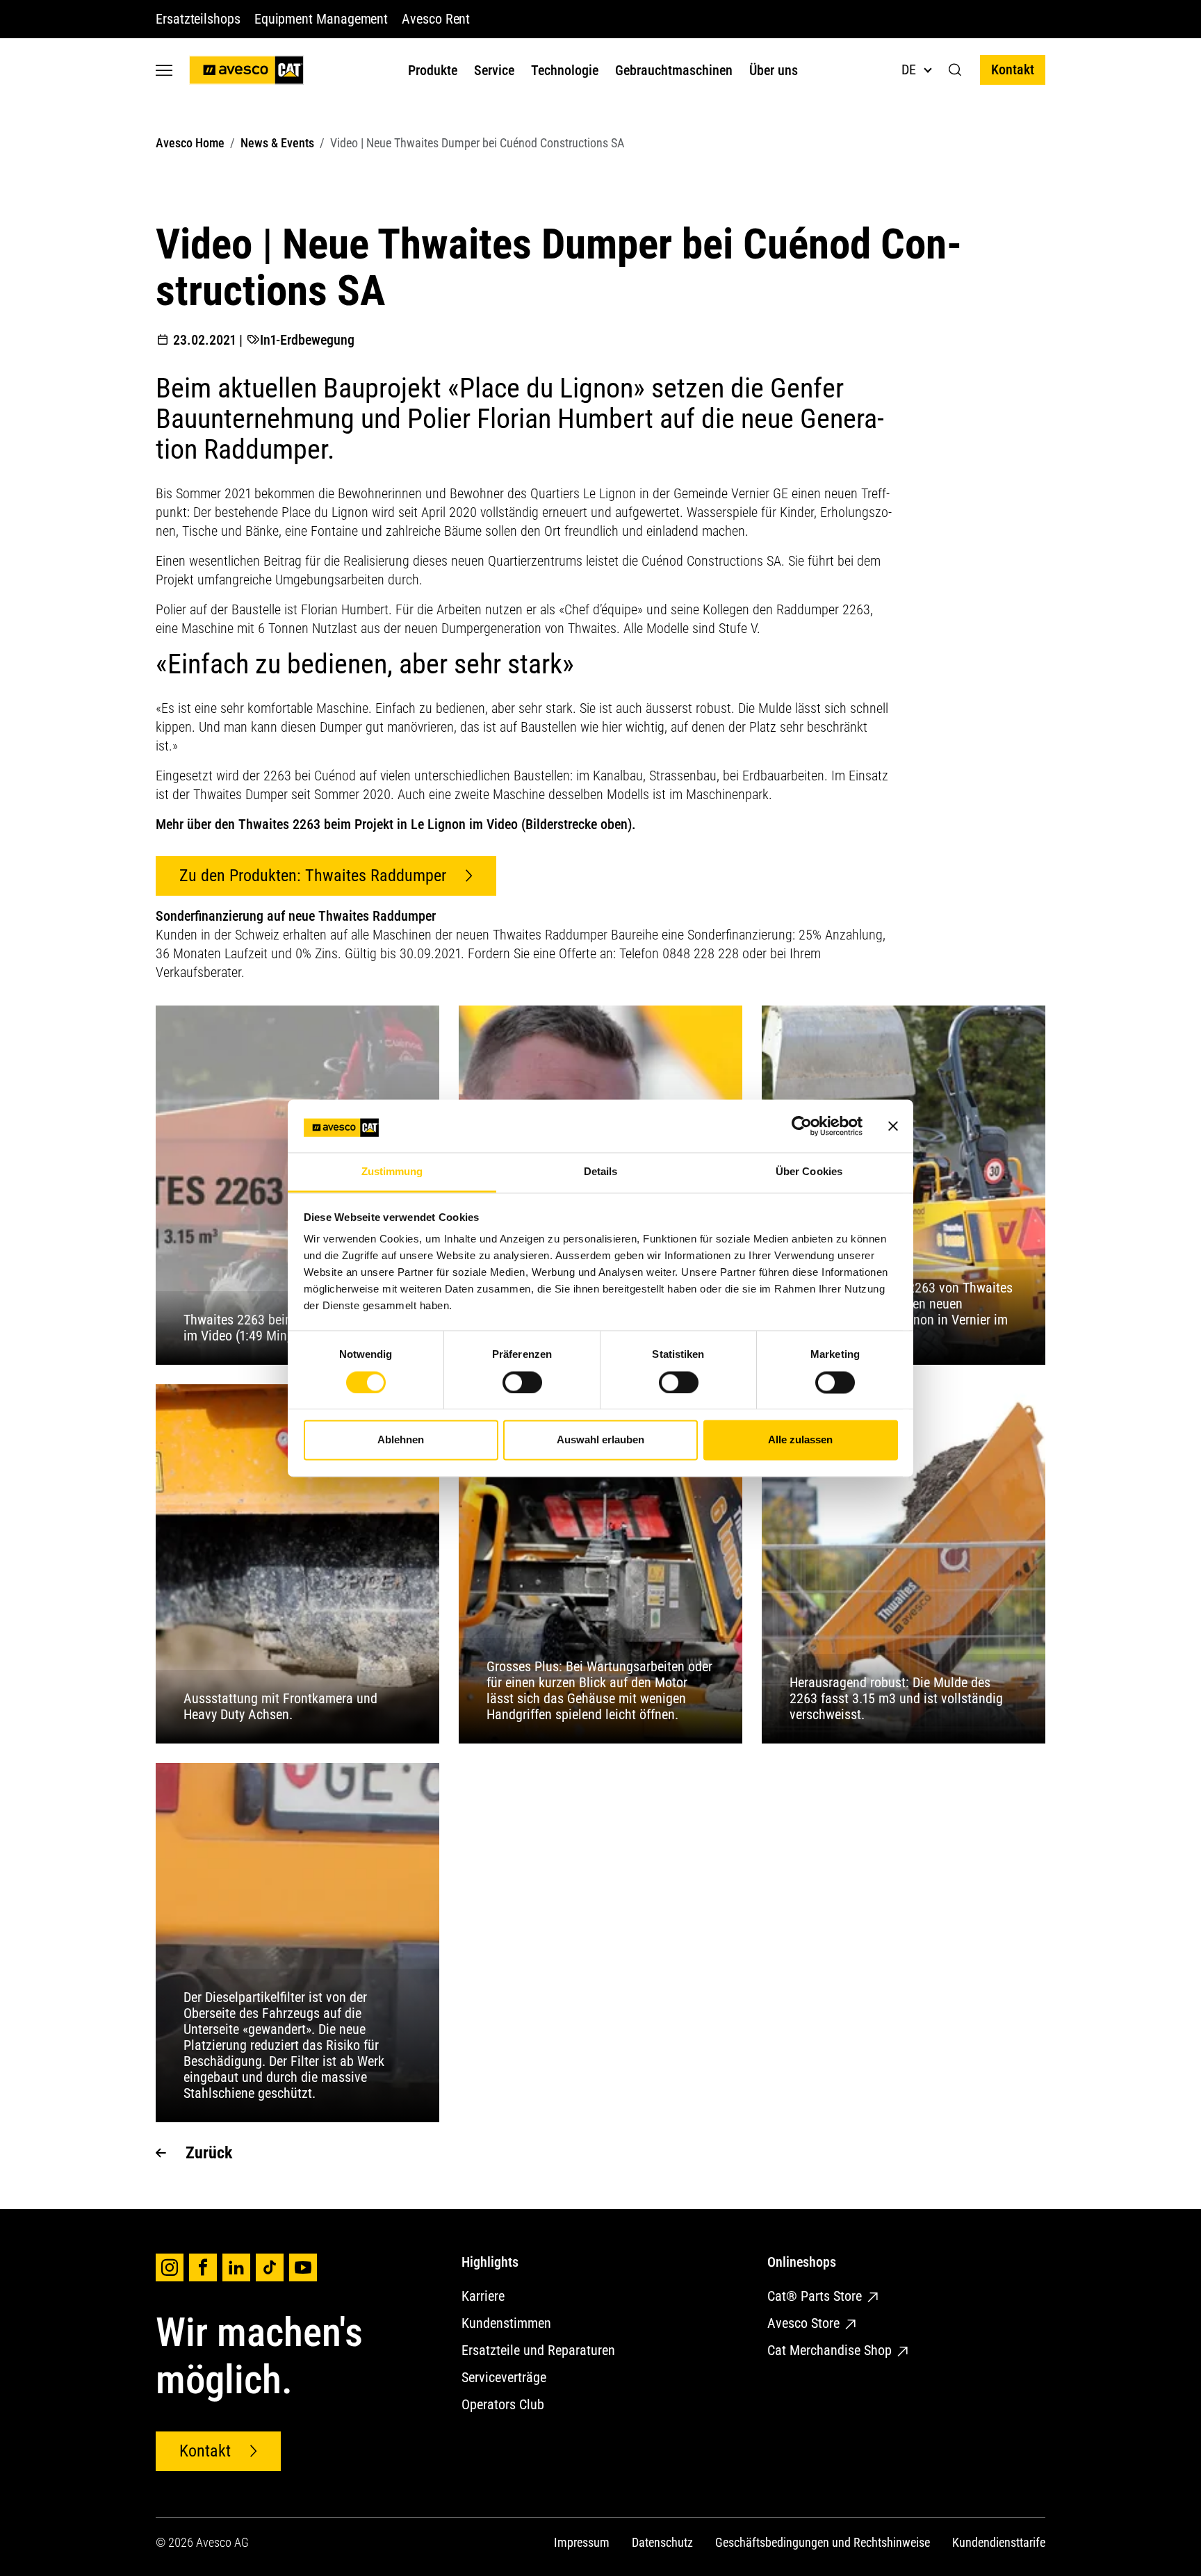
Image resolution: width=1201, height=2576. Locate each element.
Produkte (433, 70)
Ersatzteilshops (198, 19)
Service (494, 70)
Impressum (582, 2542)
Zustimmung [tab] (392, 1172)
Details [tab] (601, 1172)
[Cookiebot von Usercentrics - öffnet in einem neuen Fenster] (802, 1126)
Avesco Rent (436, 19)
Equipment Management (321, 19)
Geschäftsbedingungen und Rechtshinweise (823, 2542)
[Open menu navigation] (164, 70)
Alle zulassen (800, 1440)
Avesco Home (190, 143)
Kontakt (1013, 69)
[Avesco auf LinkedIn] (236, 2267)
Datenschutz (662, 2542)
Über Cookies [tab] (809, 1172)
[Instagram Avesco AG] (170, 2267)
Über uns (774, 70)
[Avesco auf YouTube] (303, 2267)
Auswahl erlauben (600, 1440)
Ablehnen (401, 1440)
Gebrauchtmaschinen (674, 70)
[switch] (522, 1382)
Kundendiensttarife (999, 2542)
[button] (955, 70)
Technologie (565, 70)
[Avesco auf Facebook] (203, 2267)
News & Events (277, 143)
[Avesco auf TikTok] (270, 2267)
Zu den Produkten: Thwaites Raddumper (313, 876)
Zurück (209, 2153)
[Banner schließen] (893, 1126)
